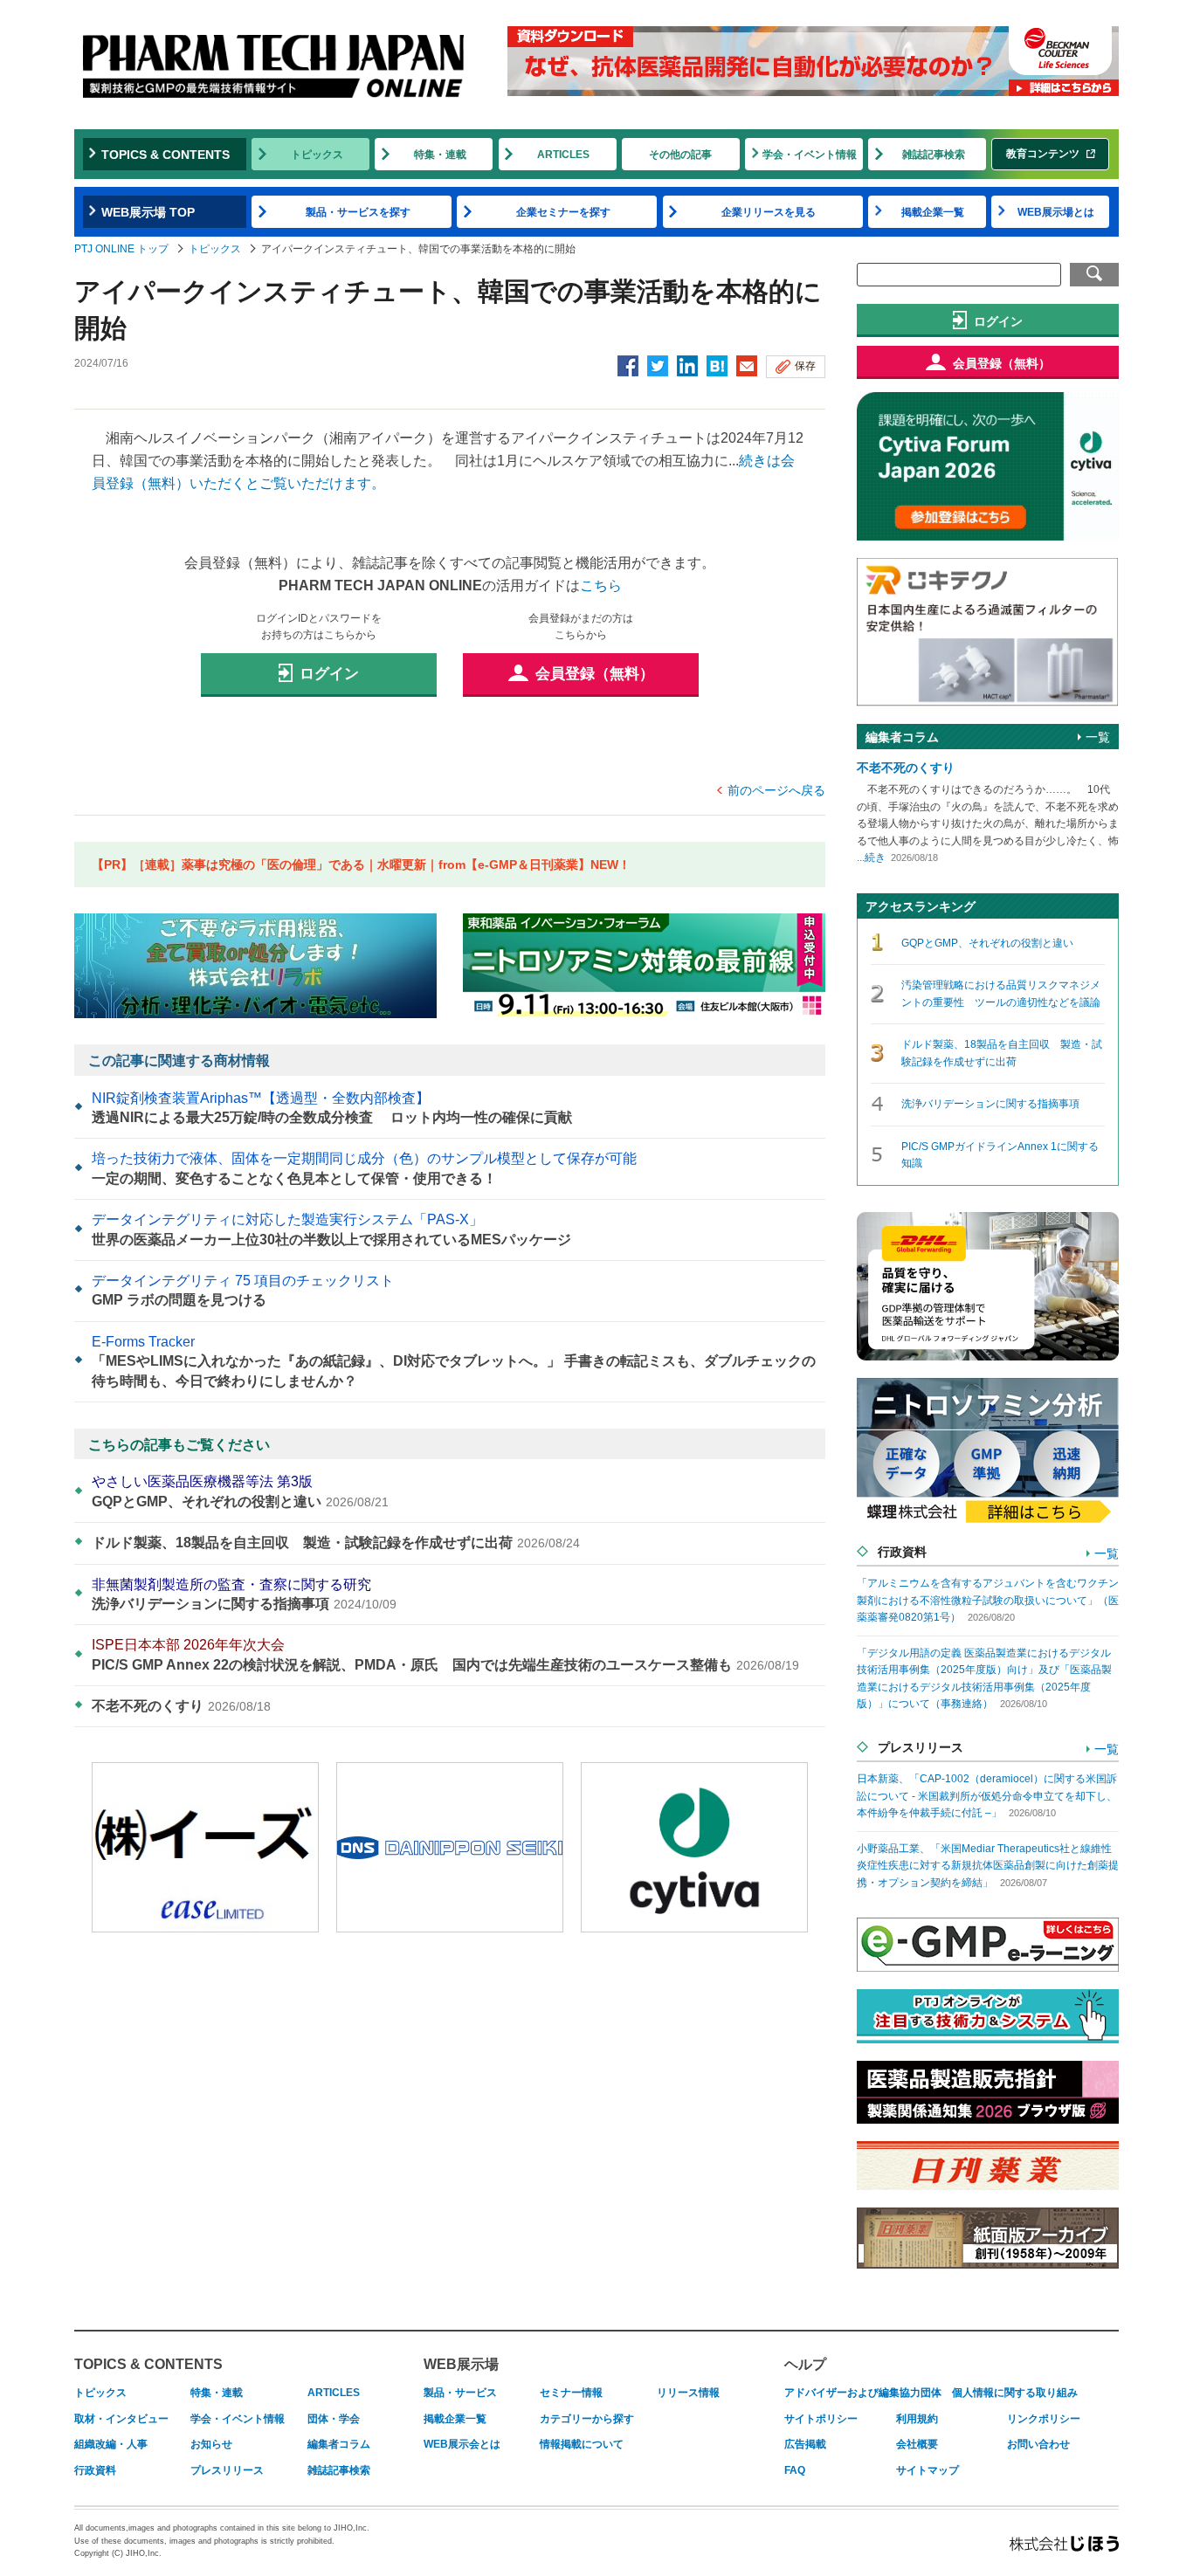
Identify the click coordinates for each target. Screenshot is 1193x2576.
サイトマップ (928, 2470)
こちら (601, 585)
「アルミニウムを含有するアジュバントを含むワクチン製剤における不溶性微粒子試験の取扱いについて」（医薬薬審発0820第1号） (988, 1600)
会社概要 (917, 2444)
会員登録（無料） (595, 674)
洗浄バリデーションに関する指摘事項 (244, 1594)
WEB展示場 (461, 2364)
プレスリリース (227, 2470)
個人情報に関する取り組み (1015, 2393)
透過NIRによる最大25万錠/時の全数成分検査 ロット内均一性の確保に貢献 (332, 1108)
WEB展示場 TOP (148, 212)
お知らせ (211, 2444)
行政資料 (95, 2470)
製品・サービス (460, 2393)
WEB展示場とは (1056, 212)
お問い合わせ (1038, 2444)
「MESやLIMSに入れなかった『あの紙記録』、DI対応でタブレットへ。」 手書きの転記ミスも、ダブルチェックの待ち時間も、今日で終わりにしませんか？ (454, 1361)
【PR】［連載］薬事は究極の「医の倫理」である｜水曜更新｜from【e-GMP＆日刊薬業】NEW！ (361, 864)
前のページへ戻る (776, 791)
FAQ (795, 2470)
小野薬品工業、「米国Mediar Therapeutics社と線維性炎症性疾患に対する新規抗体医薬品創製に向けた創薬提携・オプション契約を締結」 (988, 1866)
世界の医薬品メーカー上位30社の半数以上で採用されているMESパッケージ (331, 1229)
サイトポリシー (821, 2419)
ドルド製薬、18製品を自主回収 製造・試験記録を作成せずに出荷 (336, 1543)
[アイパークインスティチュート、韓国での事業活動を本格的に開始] (717, 368)
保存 (805, 366)
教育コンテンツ (1043, 154)
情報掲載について (582, 2444)
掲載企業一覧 (933, 212)
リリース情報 (688, 2393)
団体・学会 (334, 2419)
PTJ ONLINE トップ (121, 249)
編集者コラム (339, 2444)
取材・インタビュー (121, 2419)
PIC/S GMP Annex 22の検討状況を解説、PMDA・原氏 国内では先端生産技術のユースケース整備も (445, 1654)
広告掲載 (805, 2444)
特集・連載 (440, 155)
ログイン (329, 674)
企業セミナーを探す (563, 212)
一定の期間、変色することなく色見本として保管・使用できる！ (364, 1168)
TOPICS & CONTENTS (166, 155)
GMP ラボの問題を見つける (243, 1290)
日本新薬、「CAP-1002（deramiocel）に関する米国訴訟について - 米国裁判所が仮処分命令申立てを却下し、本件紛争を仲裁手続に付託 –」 (987, 1796)
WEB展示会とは (462, 2444)
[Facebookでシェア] (628, 368)
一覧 (1098, 737)
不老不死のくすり (181, 1706)
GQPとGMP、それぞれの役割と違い (240, 1491)
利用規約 (917, 2419)
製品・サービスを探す (358, 212)
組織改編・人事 (111, 2444)
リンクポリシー (1044, 2419)
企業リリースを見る (769, 212)
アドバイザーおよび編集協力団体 (863, 2393)
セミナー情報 (571, 2393)
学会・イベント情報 (810, 155)
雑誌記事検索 (934, 155)
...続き (871, 858)
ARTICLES (563, 155)
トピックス (317, 155)
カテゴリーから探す (587, 2419)
